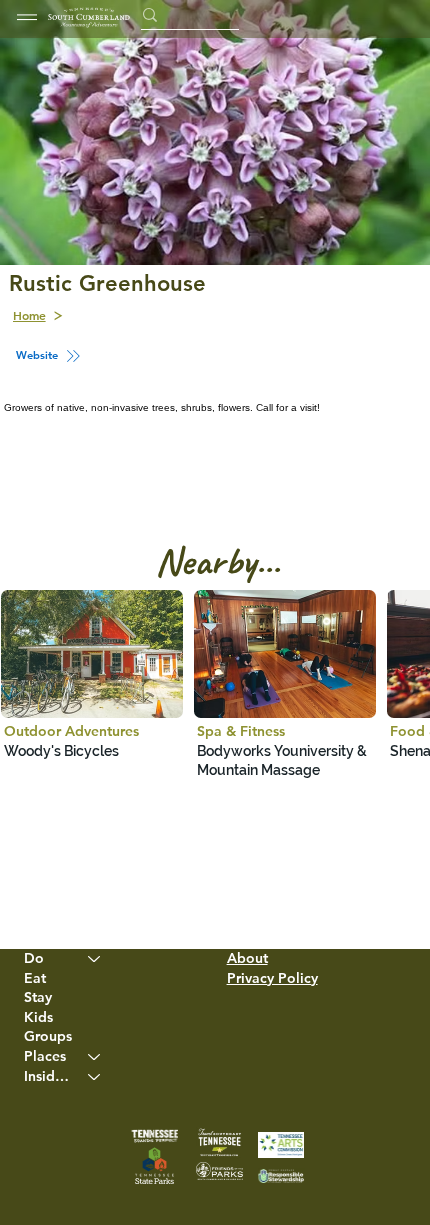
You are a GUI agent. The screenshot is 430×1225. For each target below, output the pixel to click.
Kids (38, 1017)
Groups (48, 1036)
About (247, 958)
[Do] (95, 959)
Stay (38, 997)
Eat (35, 978)
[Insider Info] (95, 1077)
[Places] (95, 1057)
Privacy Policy (272, 978)
